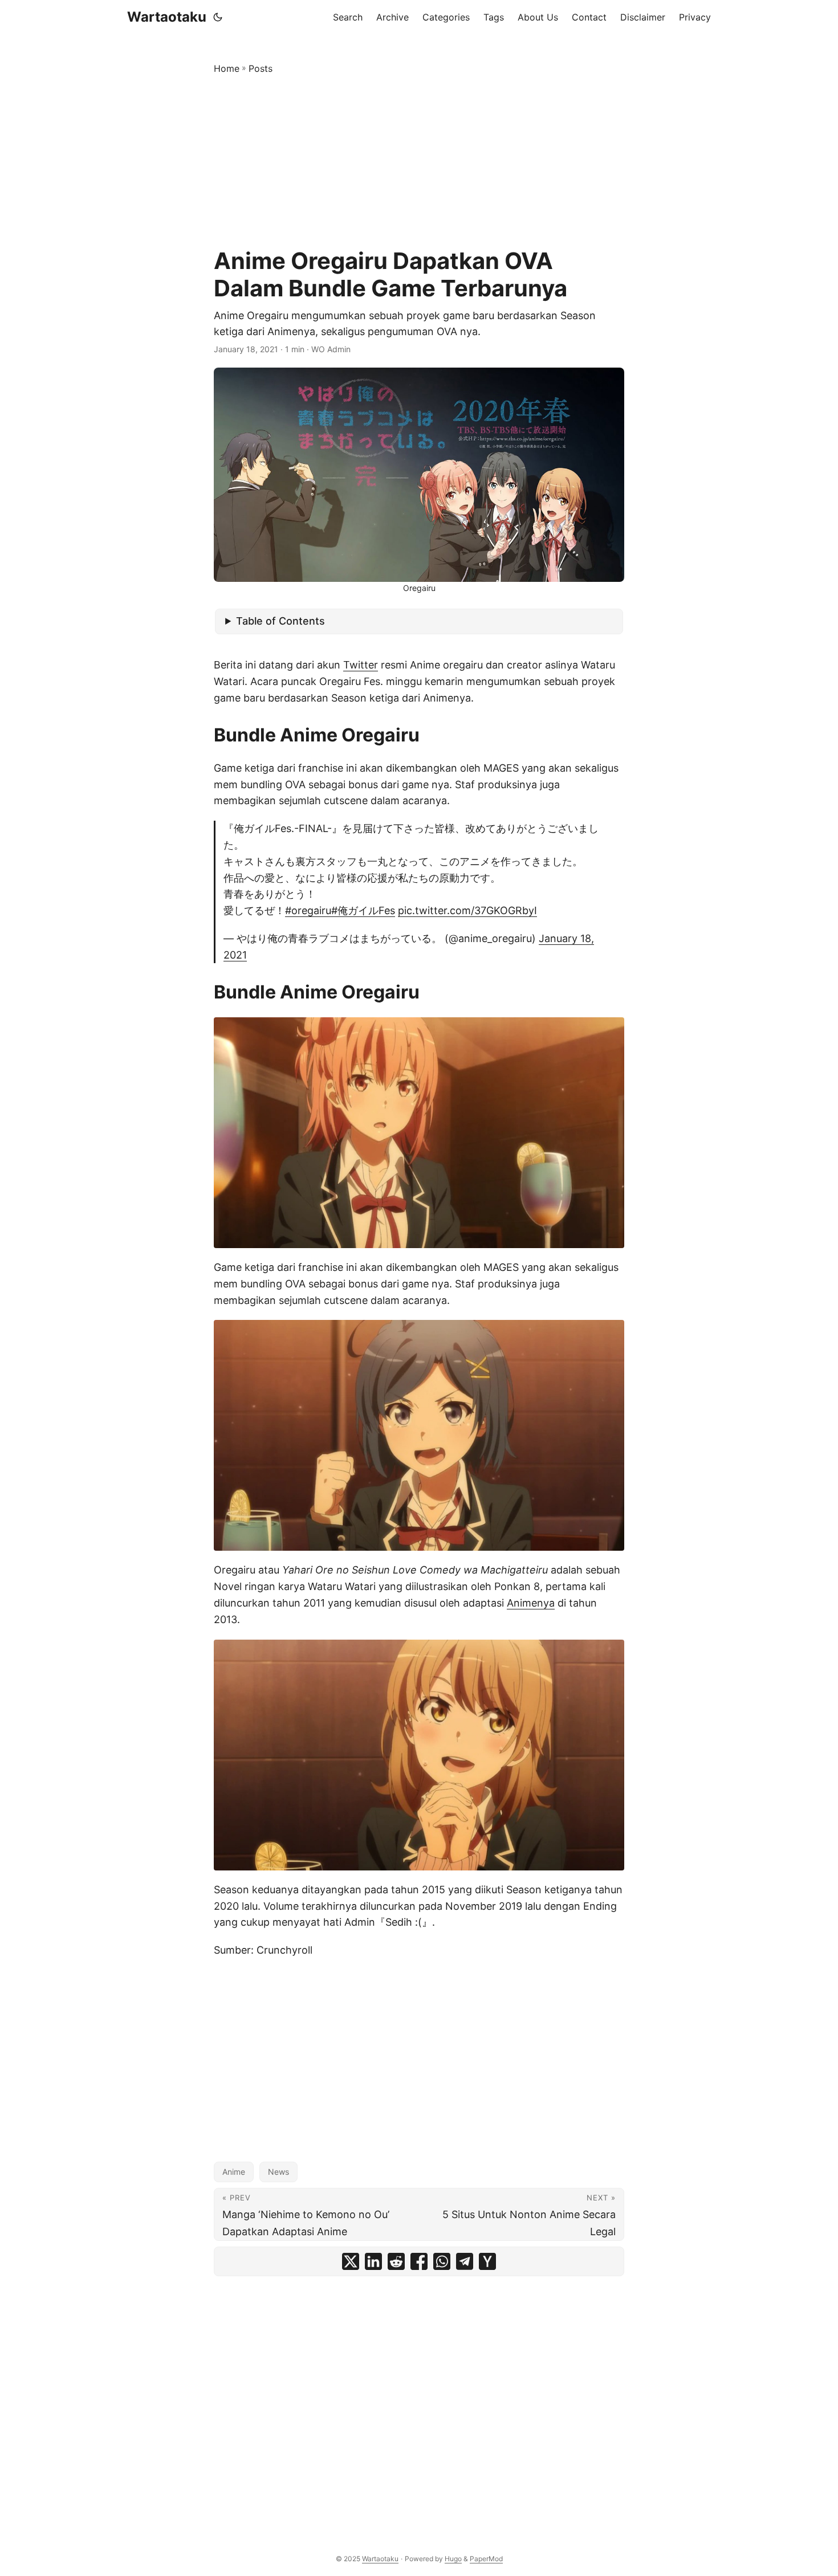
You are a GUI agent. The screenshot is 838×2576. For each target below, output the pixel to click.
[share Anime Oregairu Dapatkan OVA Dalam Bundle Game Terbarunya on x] (351, 2261)
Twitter (361, 665)
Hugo (453, 2559)
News (278, 2172)
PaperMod (486, 2559)
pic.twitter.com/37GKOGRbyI (467, 910)
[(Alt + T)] (218, 17)
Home (227, 68)
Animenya (531, 1603)
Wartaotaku (167, 17)
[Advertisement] (419, 162)
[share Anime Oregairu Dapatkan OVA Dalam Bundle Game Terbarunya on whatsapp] (442, 2261)
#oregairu (308, 910)
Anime (234, 2172)
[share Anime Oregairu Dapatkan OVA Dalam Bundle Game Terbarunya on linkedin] (373, 2261)
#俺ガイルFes (363, 910)
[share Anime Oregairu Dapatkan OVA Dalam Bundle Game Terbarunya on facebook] (419, 2261)
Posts (261, 68)
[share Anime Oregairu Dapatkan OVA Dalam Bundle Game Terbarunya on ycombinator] (487, 2261)
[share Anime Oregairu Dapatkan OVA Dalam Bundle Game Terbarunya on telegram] (465, 2261)
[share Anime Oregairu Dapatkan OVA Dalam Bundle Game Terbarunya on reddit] (396, 2261)
